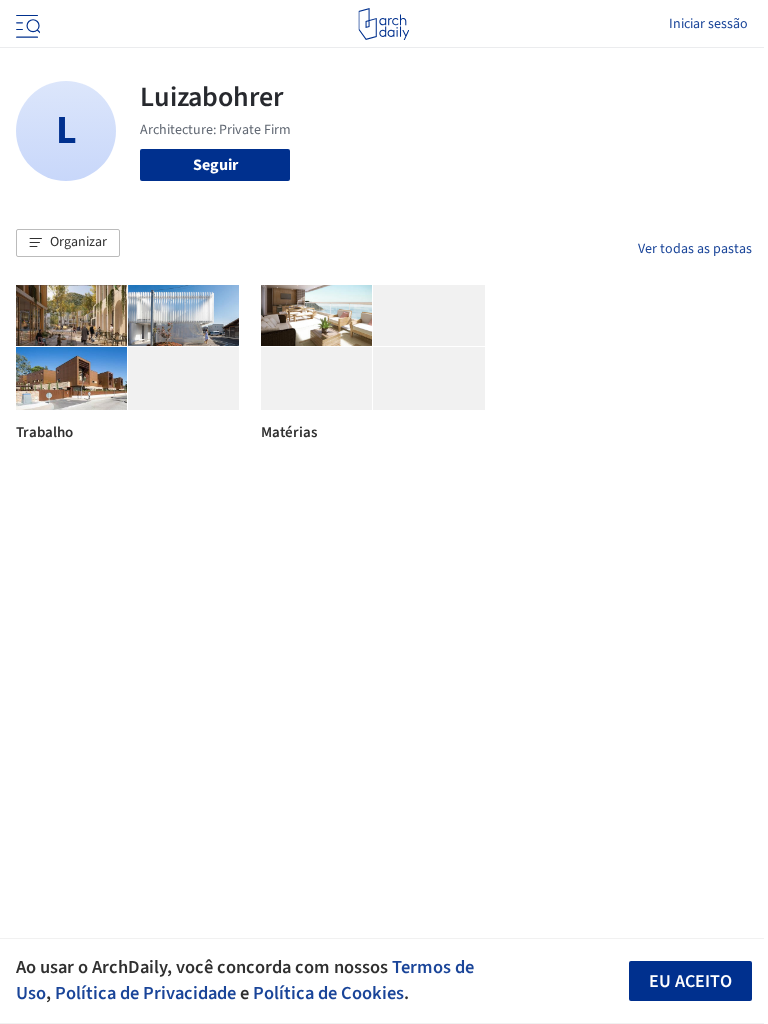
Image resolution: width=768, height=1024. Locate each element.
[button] (68, 243)
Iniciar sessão (708, 24)
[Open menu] (26, 24)
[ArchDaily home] (383, 24)
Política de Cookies (328, 993)
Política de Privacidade (145, 993)
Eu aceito (690, 981)
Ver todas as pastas (695, 249)
